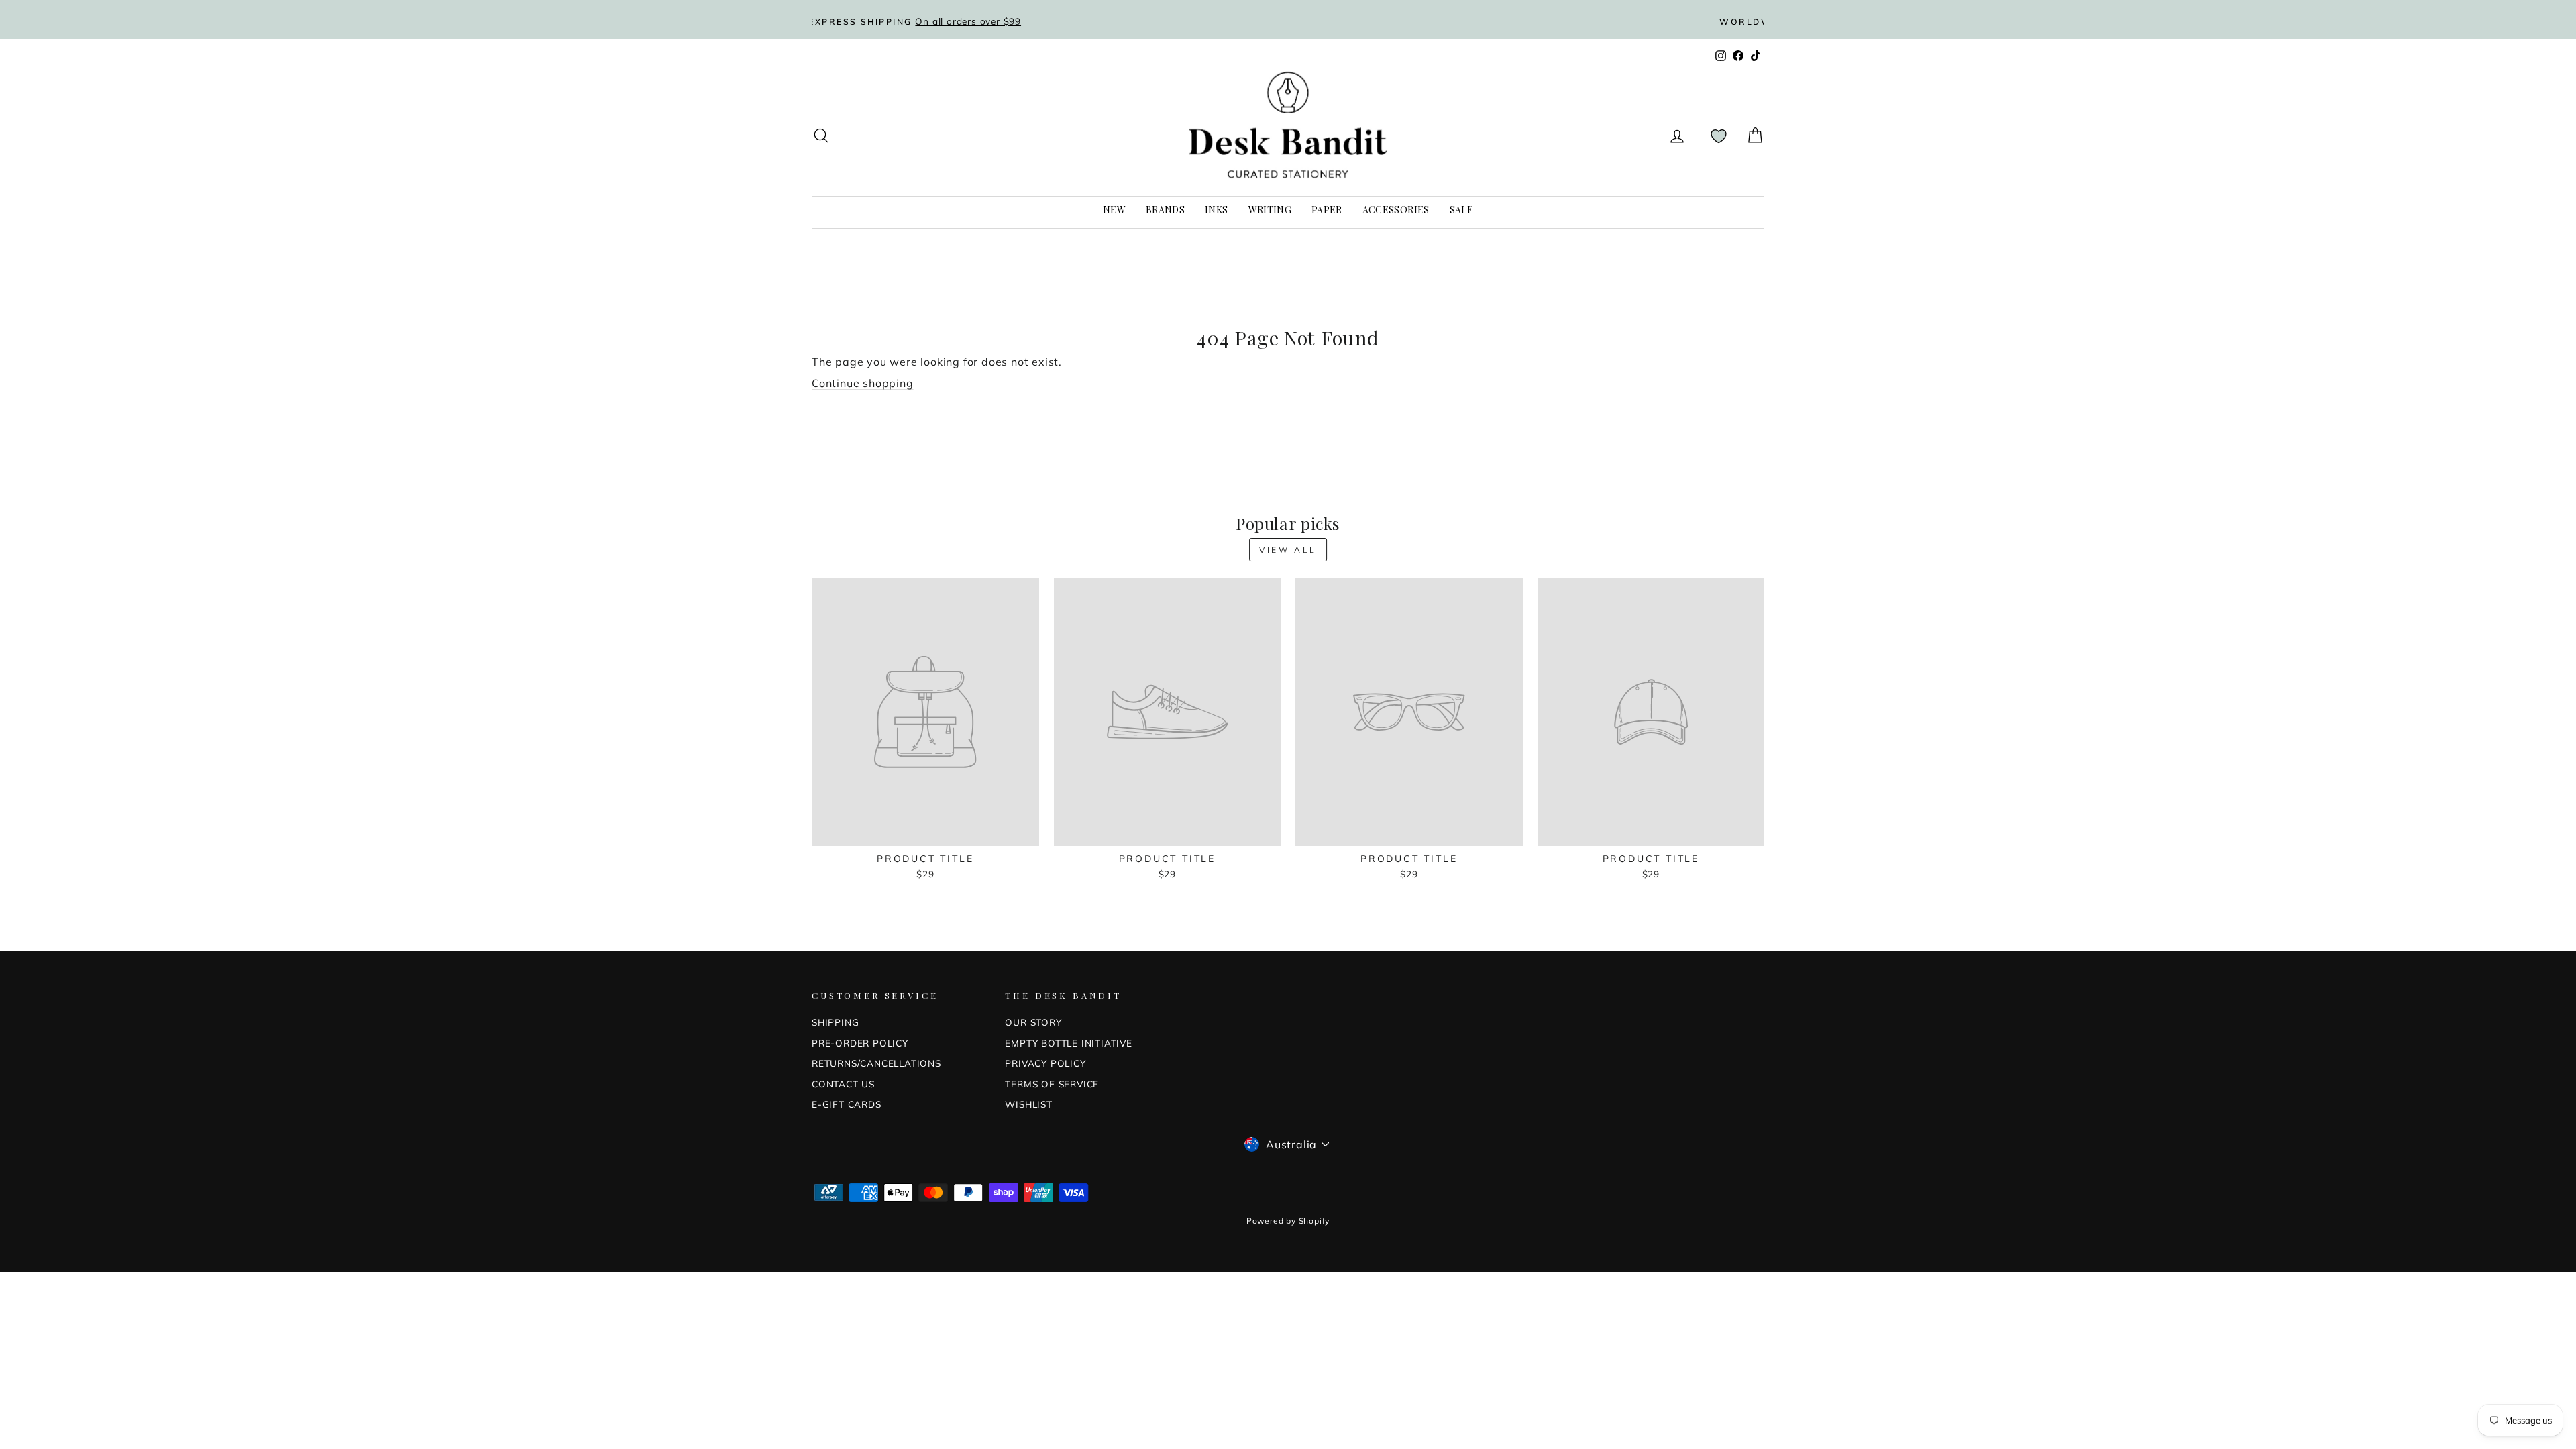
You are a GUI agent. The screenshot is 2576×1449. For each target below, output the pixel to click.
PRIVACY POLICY (1045, 1063)
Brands (1165, 210)
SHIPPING (835, 1022)
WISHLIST (1028, 1104)
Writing (1270, 210)
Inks (1216, 210)
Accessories (1396, 210)
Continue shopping (863, 383)
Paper (1327, 210)
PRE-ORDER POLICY (860, 1043)
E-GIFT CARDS (847, 1104)
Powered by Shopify (1288, 1221)
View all (1288, 550)
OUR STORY (1033, 1022)
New (1114, 210)
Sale (1461, 210)
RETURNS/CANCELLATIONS (876, 1063)
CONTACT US (843, 1084)
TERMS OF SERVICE (1052, 1084)
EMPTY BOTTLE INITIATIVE (1068, 1043)
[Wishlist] (1719, 136)
